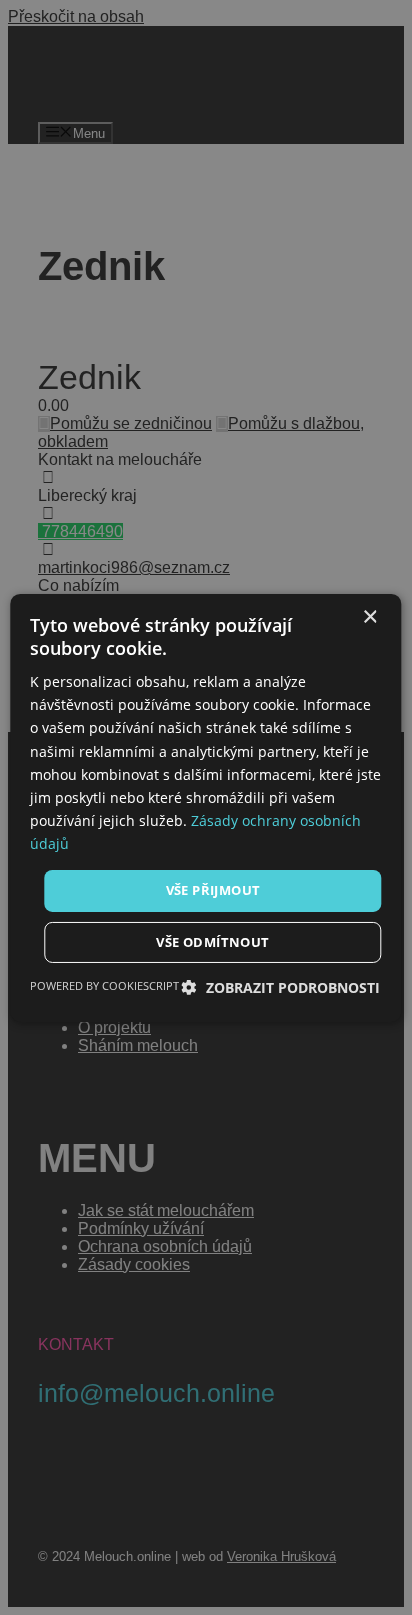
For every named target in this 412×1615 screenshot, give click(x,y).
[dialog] (205, 807)
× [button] (369, 616)
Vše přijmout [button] (213, 890)
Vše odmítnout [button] (212, 942)
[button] (281, 987)
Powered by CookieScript (104, 985)
